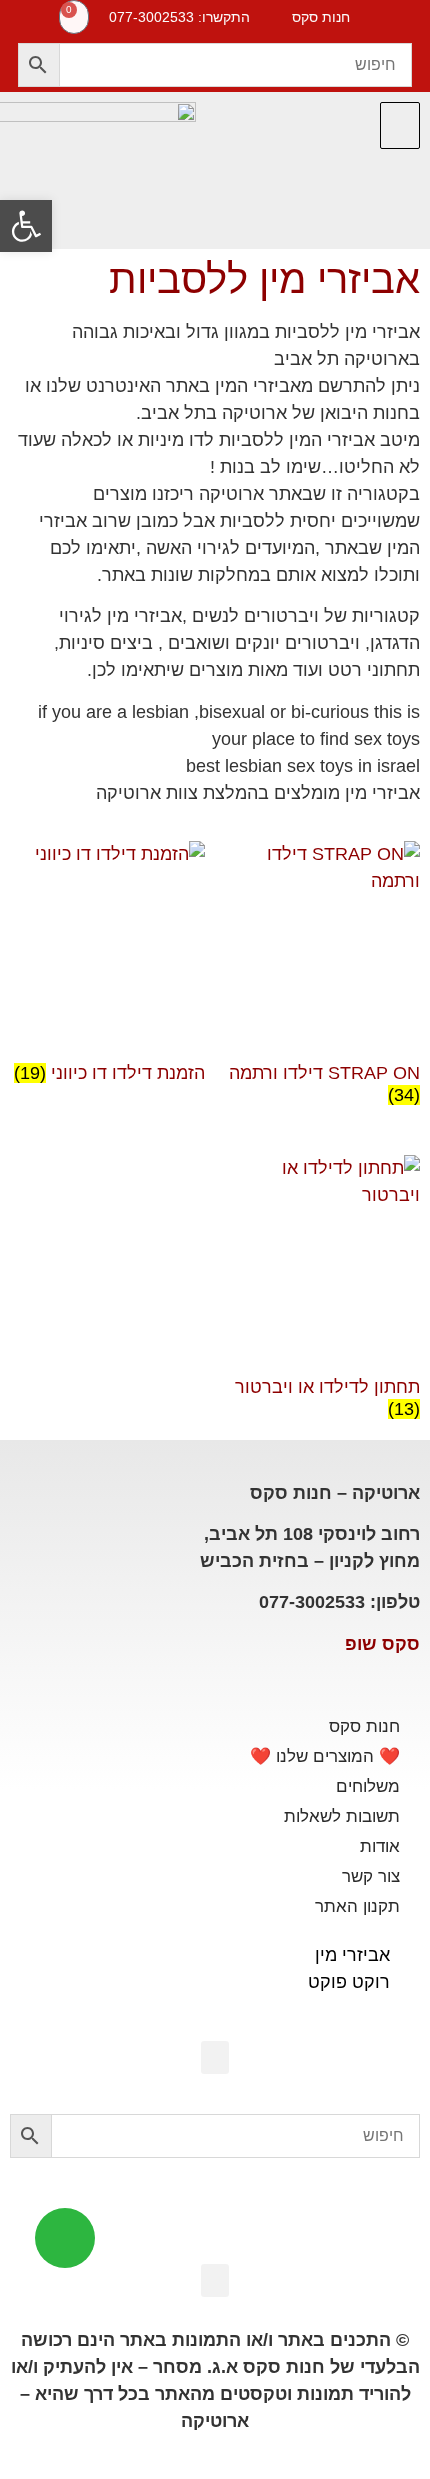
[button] (400, 125)
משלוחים (368, 1786)
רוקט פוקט (349, 1982)
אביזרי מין (352, 1955)
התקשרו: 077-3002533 (179, 17)
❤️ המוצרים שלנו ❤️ (325, 1756)
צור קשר (371, 1876)
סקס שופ (382, 1644)
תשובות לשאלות (342, 1816)
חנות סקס (364, 1726)
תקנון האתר (357, 1906)
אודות (380, 1846)
